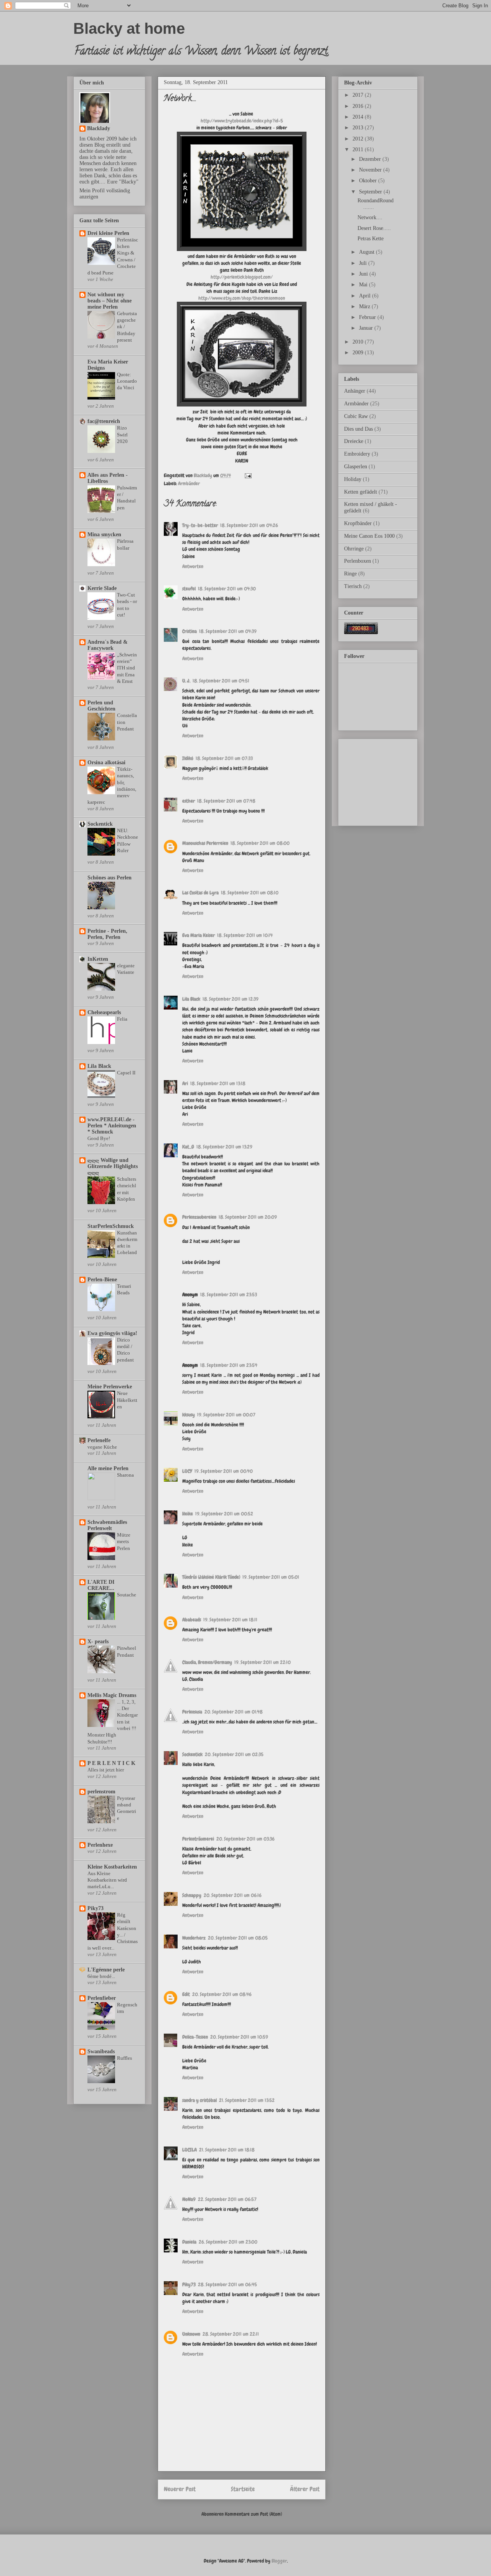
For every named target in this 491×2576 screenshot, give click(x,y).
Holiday (353, 479)
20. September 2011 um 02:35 (234, 1754)
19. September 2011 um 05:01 (271, 1577)
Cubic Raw (356, 416)
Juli (364, 263)
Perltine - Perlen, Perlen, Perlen (107, 934)
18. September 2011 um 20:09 (248, 1217)
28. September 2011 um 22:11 (231, 2334)
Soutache (127, 1595)
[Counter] (361, 632)
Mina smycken (104, 535)
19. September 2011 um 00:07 (226, 1415)
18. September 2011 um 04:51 (221, 681)
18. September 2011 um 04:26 (249, 525)
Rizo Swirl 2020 (122, 435)
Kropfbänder (358, 523)
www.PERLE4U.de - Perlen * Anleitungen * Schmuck (112, 1126)
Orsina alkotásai (106, 763)
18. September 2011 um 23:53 (229, 1295)
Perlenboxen (358, 561)
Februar (368, 317)
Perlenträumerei (198, 1839)
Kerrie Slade (102, 588)
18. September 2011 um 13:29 (224, 1147)
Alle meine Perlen (108, 1468)
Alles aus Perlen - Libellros (108, 478)
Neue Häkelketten (127, 1400)
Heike (188, 1514)
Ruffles (124, 2058)
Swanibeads (101, 2051)
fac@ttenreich (104, 421)
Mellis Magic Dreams (112, 1695)
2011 (359, 150)
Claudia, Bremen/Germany (207, 1662)
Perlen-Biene (102, 1280)
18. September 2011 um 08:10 (250, 893)
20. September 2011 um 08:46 (222, 1994)
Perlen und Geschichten (101, 706)
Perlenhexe (100, 1845)
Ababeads (192, 1620)
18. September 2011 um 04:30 (227, 589)
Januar (367, 328)
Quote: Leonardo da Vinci (127, 381)
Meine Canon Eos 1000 (369, 536)
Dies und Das (358, 429)
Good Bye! (99, 1138)
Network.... (370, 217)
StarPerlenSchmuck (111, 1226)
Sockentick (192, 1754)
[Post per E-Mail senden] (247, 475)
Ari (185, 1083)
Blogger (279, 2561)
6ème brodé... (101, 1976)
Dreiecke (354, 441)
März (365, 307)
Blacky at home (129, 28)
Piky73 (189, 2284)
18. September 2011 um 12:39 (231, 999)
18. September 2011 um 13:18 (218, 1083)
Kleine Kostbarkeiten (112, 1867)
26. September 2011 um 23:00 (228, 2242)
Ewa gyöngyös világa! (112, 1333)
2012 (359, 139)
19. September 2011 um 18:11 (230, 1620)
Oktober (369, 181)
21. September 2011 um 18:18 (227, 2150)
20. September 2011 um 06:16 (233, 1895)
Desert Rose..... (374, 228)
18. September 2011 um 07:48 (226, 801)
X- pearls (98, 1642)
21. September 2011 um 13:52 (247, 2100)
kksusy (189, 1415)
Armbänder (189, 483)
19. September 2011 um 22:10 (263, 1662)
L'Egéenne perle (106, 1970)
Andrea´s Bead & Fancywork (108, 645)
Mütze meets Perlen (124, 1542)
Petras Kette (371, 239)
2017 (359, 95)
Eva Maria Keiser (199, 935)
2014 (359, 117)
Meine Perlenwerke (110, 1387)
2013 (359, 128)
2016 (359, 106)
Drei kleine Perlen (108, 233)
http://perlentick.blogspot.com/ (242, 277)
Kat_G (188, 1147)
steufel (189, 589)
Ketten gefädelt (361, 492)
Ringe (350, 574)
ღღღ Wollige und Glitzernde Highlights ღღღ (113, 1166)
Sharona (125, 1475)
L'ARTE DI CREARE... (101, 1585)
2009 (359, 353)
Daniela (189, 2242)
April (366, 296)
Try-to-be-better (200, 525)
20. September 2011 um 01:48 (234, 1712)
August (367, 252)
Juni (364, 274)
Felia (122, 1019)
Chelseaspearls (104, 1012)
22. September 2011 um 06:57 (227, 2199)
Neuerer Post (180, 2489)
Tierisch (353, 586)
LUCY (187, 1471)
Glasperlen (356, 467)
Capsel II (126, 1073)
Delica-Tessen (195, 2037)
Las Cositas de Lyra (200, 893)
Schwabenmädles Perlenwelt (107, 1525)
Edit (186, 1994)
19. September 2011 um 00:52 (224, 1514)
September (371, 192)
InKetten (98, 959)
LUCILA (189, 2150)
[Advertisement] (382, 780)
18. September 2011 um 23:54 (229, 1365)
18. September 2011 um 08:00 (260, 843)
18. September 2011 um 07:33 (224, 758)
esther (189, 801)
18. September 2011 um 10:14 (245, 935)
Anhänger (355, 391)
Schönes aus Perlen (110, 878)
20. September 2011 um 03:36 (245, 1839)
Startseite (243, 2489)
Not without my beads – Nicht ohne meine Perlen (110, 301)
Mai (364, 285)
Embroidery (357, 454)
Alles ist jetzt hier (106, 1770)
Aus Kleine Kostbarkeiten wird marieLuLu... (107, 1880)
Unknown (191, 2334)
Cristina (189, 631)
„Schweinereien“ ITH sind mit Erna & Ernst (127, 668)
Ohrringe (354, 549)
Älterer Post (305, 2489)
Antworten (193, 566)
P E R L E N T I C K (111, 1763)
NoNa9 (189, 2199)
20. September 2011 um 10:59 (239, 2037)
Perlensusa (192, 1712)
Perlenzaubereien (199, 1217)
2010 (359, 342)
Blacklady (99, 128)
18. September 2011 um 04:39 (228, 631)
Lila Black (191, 999)
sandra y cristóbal (199, 2100)
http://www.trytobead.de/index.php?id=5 (242, 121)
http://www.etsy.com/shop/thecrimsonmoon (242, 298)
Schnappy (192, 1895)
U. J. (186, 681)
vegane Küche (102, 1447)
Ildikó (188, 758)
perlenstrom (101, 1792)
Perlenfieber (102, 1998)
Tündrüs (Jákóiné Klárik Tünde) (211, 1577)
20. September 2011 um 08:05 (238, 1938)
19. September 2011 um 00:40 (224, 1471)
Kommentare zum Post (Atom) (253, 2514)
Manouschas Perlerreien (205, 843)
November (371, 170)
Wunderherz (194, 1938)
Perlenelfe (99, 1440)
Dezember (371, 159)
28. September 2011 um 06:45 (227, 2284)
